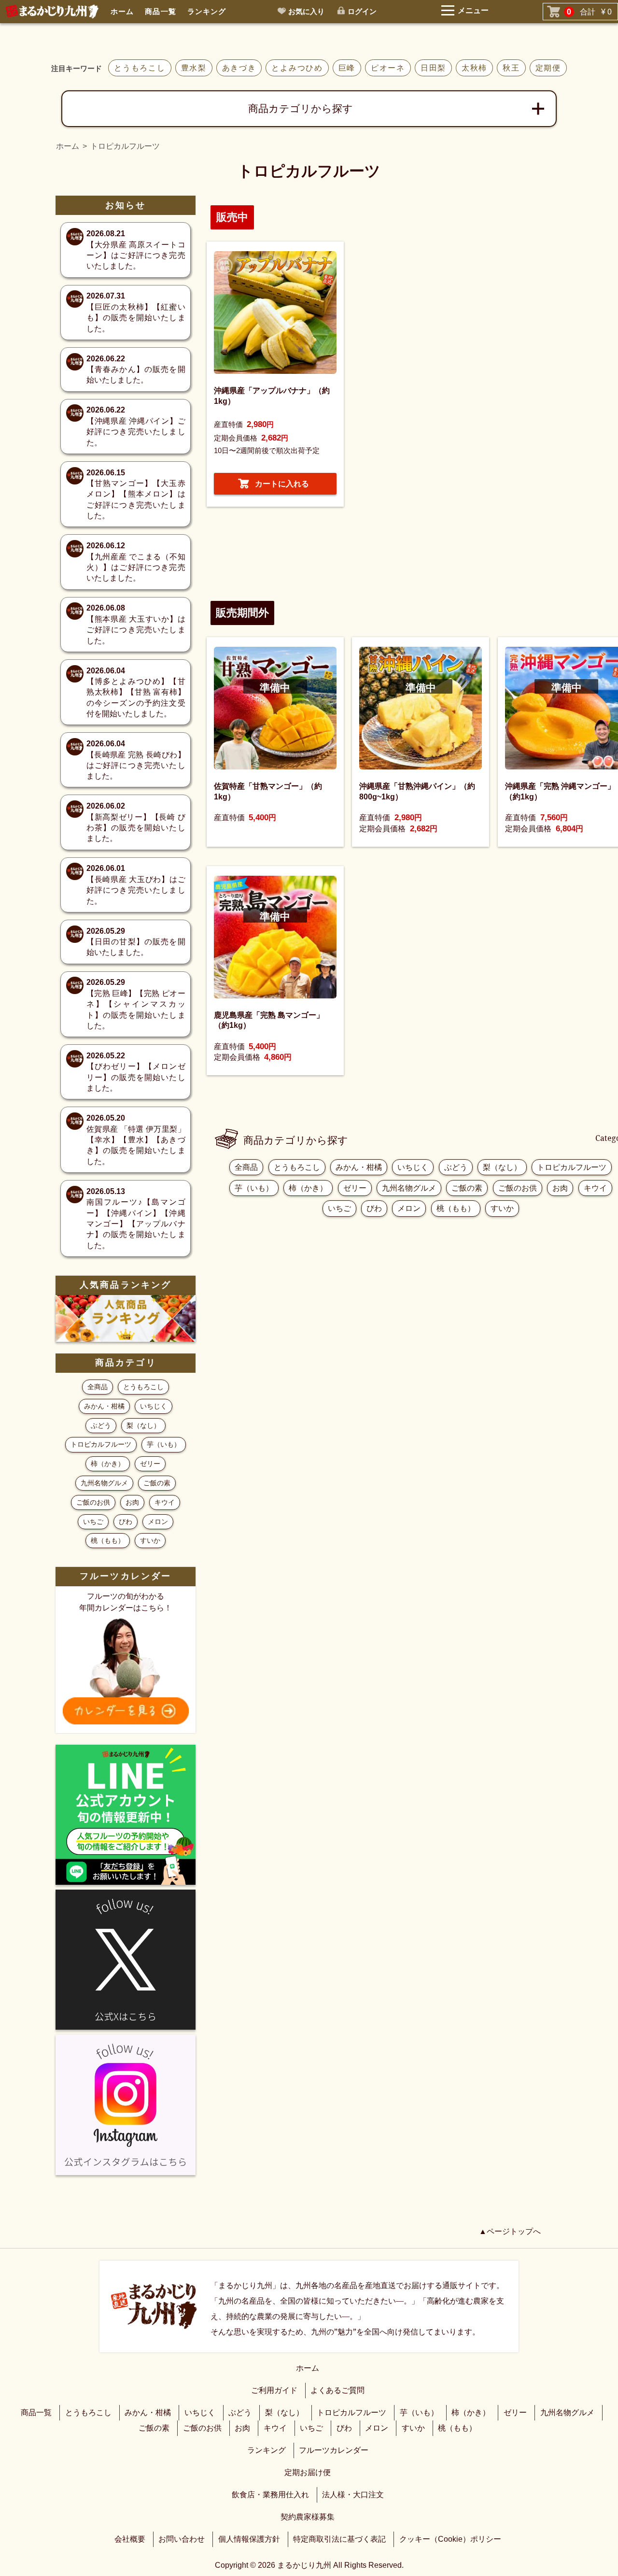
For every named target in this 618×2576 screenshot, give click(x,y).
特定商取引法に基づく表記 (339, 2539)
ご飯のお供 (518, 1188)
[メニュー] (442, 15)
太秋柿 (474, 68)
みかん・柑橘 (359, 1167)
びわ (374, 1208)
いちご (339, 1208)
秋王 (511, 68)
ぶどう (456, 1167)
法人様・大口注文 (353, 2495)
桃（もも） (456, 1208)
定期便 (548, 68)
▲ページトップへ (510, 2231)
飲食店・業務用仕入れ (270, 2495)
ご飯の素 (467, 1188)
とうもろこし (140, 68)
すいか (502, 1208)
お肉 (560, 1188)
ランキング (207, 11)
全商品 (246, 1167)
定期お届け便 (308, 2472)
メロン (409, 1208)
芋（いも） (254, 1188)
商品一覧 (160, 11)
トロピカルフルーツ (572, 1167)
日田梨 (433, 68)
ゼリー (355, 1188)
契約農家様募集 (308, 2517)
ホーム (122, 11)
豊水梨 (194, 68)
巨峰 (347, 68)
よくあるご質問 (337, 2390)
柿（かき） (308, 1188)
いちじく (413, 1167)
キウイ (595, 1188)
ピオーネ (388, 68)
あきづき (239, 68)
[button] (275, 484)
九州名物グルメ (409, 1188)
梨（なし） (502, 1167)
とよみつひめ (297, 68)
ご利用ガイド (274, 2390)
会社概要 (130, 2539)
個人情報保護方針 (249, 2539)
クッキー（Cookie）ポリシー (450, 2539)
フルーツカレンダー (334, 2450)
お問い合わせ (182, 2539)
